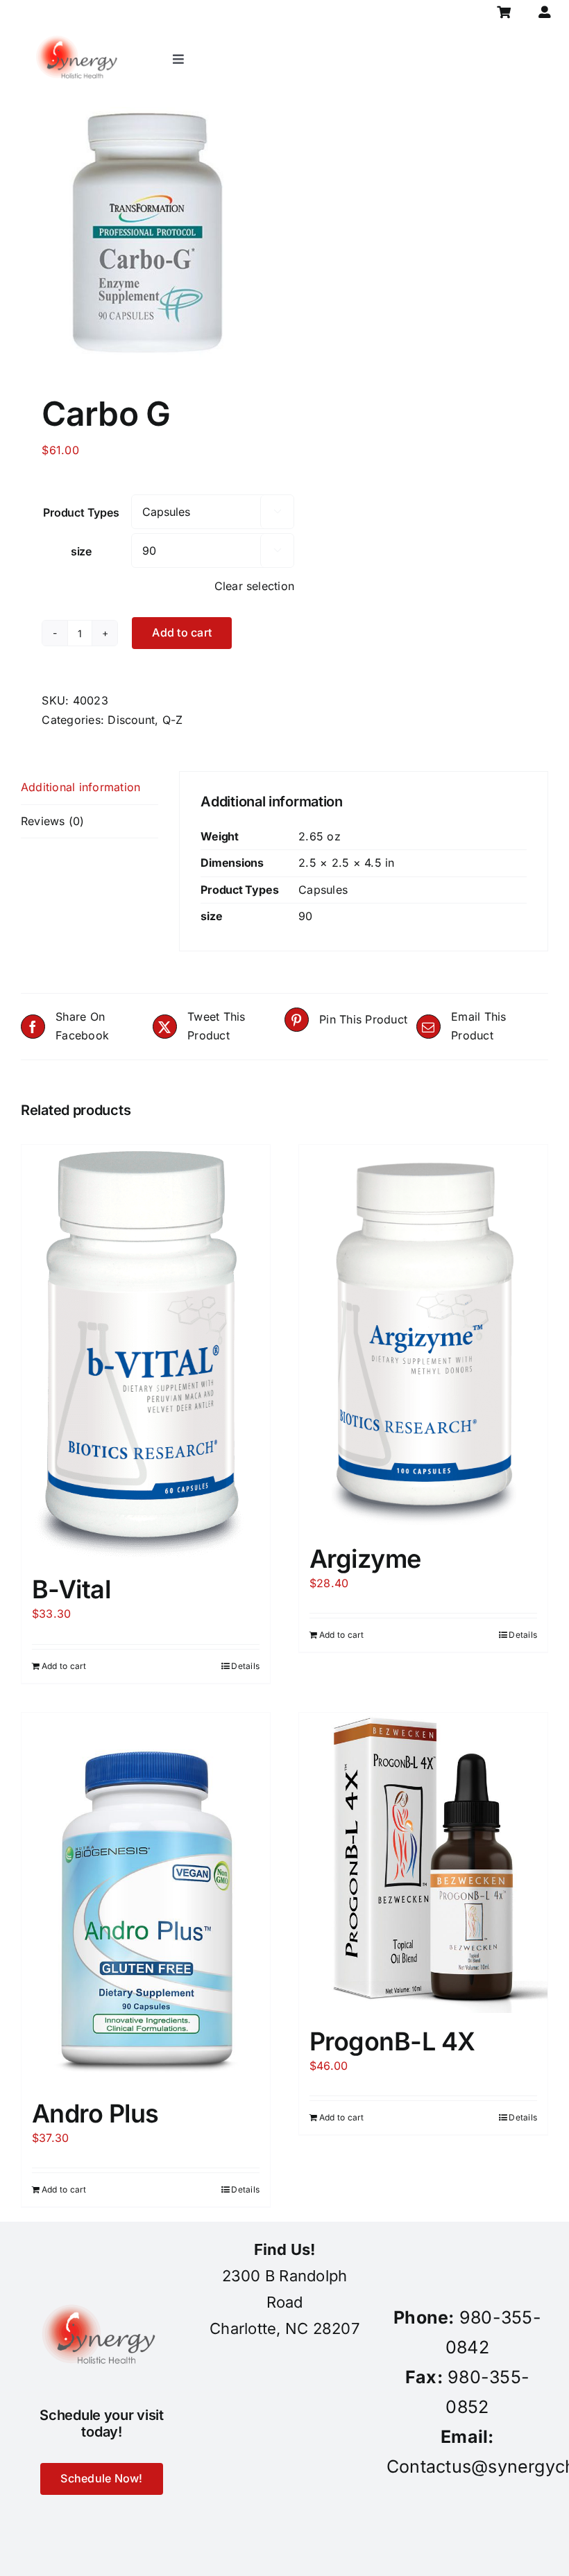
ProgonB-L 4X (392, 2041)
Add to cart (182, 632)
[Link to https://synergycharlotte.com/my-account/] (544, 12)
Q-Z (173, 720)
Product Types (81, 512)
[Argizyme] (423, 1338)
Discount (131, 720)
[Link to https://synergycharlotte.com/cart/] (503, 12)
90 (305, 916)
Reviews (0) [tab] (53, 821)
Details (245, 1666)
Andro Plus (95, 2113)
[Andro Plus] (146, 1899)
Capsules (323, 890)
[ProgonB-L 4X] (423, 1863)
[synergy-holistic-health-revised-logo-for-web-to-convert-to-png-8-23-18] (79, 31)
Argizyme (365, 1559)
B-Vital (71, 1589)
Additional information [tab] (80, 787)
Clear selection (255, 586)
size (81, 551)
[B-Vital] (146, 1353)
